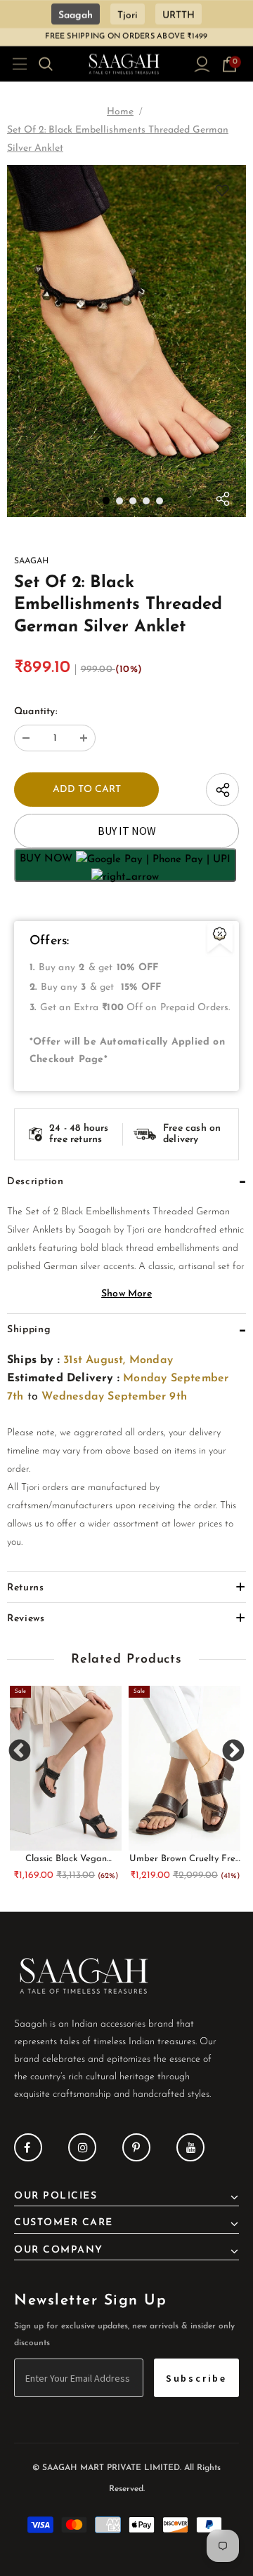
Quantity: (35, 712)
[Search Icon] (54, 64)
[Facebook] (28, 2147)
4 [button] (146, 501)
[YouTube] (190, 2147)
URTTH (179, 16)
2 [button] (119, 501)
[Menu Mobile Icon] (15, 64)
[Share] (223, 502)
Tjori (128, 16)
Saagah (76, 16)
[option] (126, 341)
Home (120, 112)
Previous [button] (20, 1751)
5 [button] (160, 501)
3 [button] (133, 501)
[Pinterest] (136, 2147)
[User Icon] (202, 64)
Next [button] (233, 1751)
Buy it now (127, 831)
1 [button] (106, 501)
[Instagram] (82, 2147)
